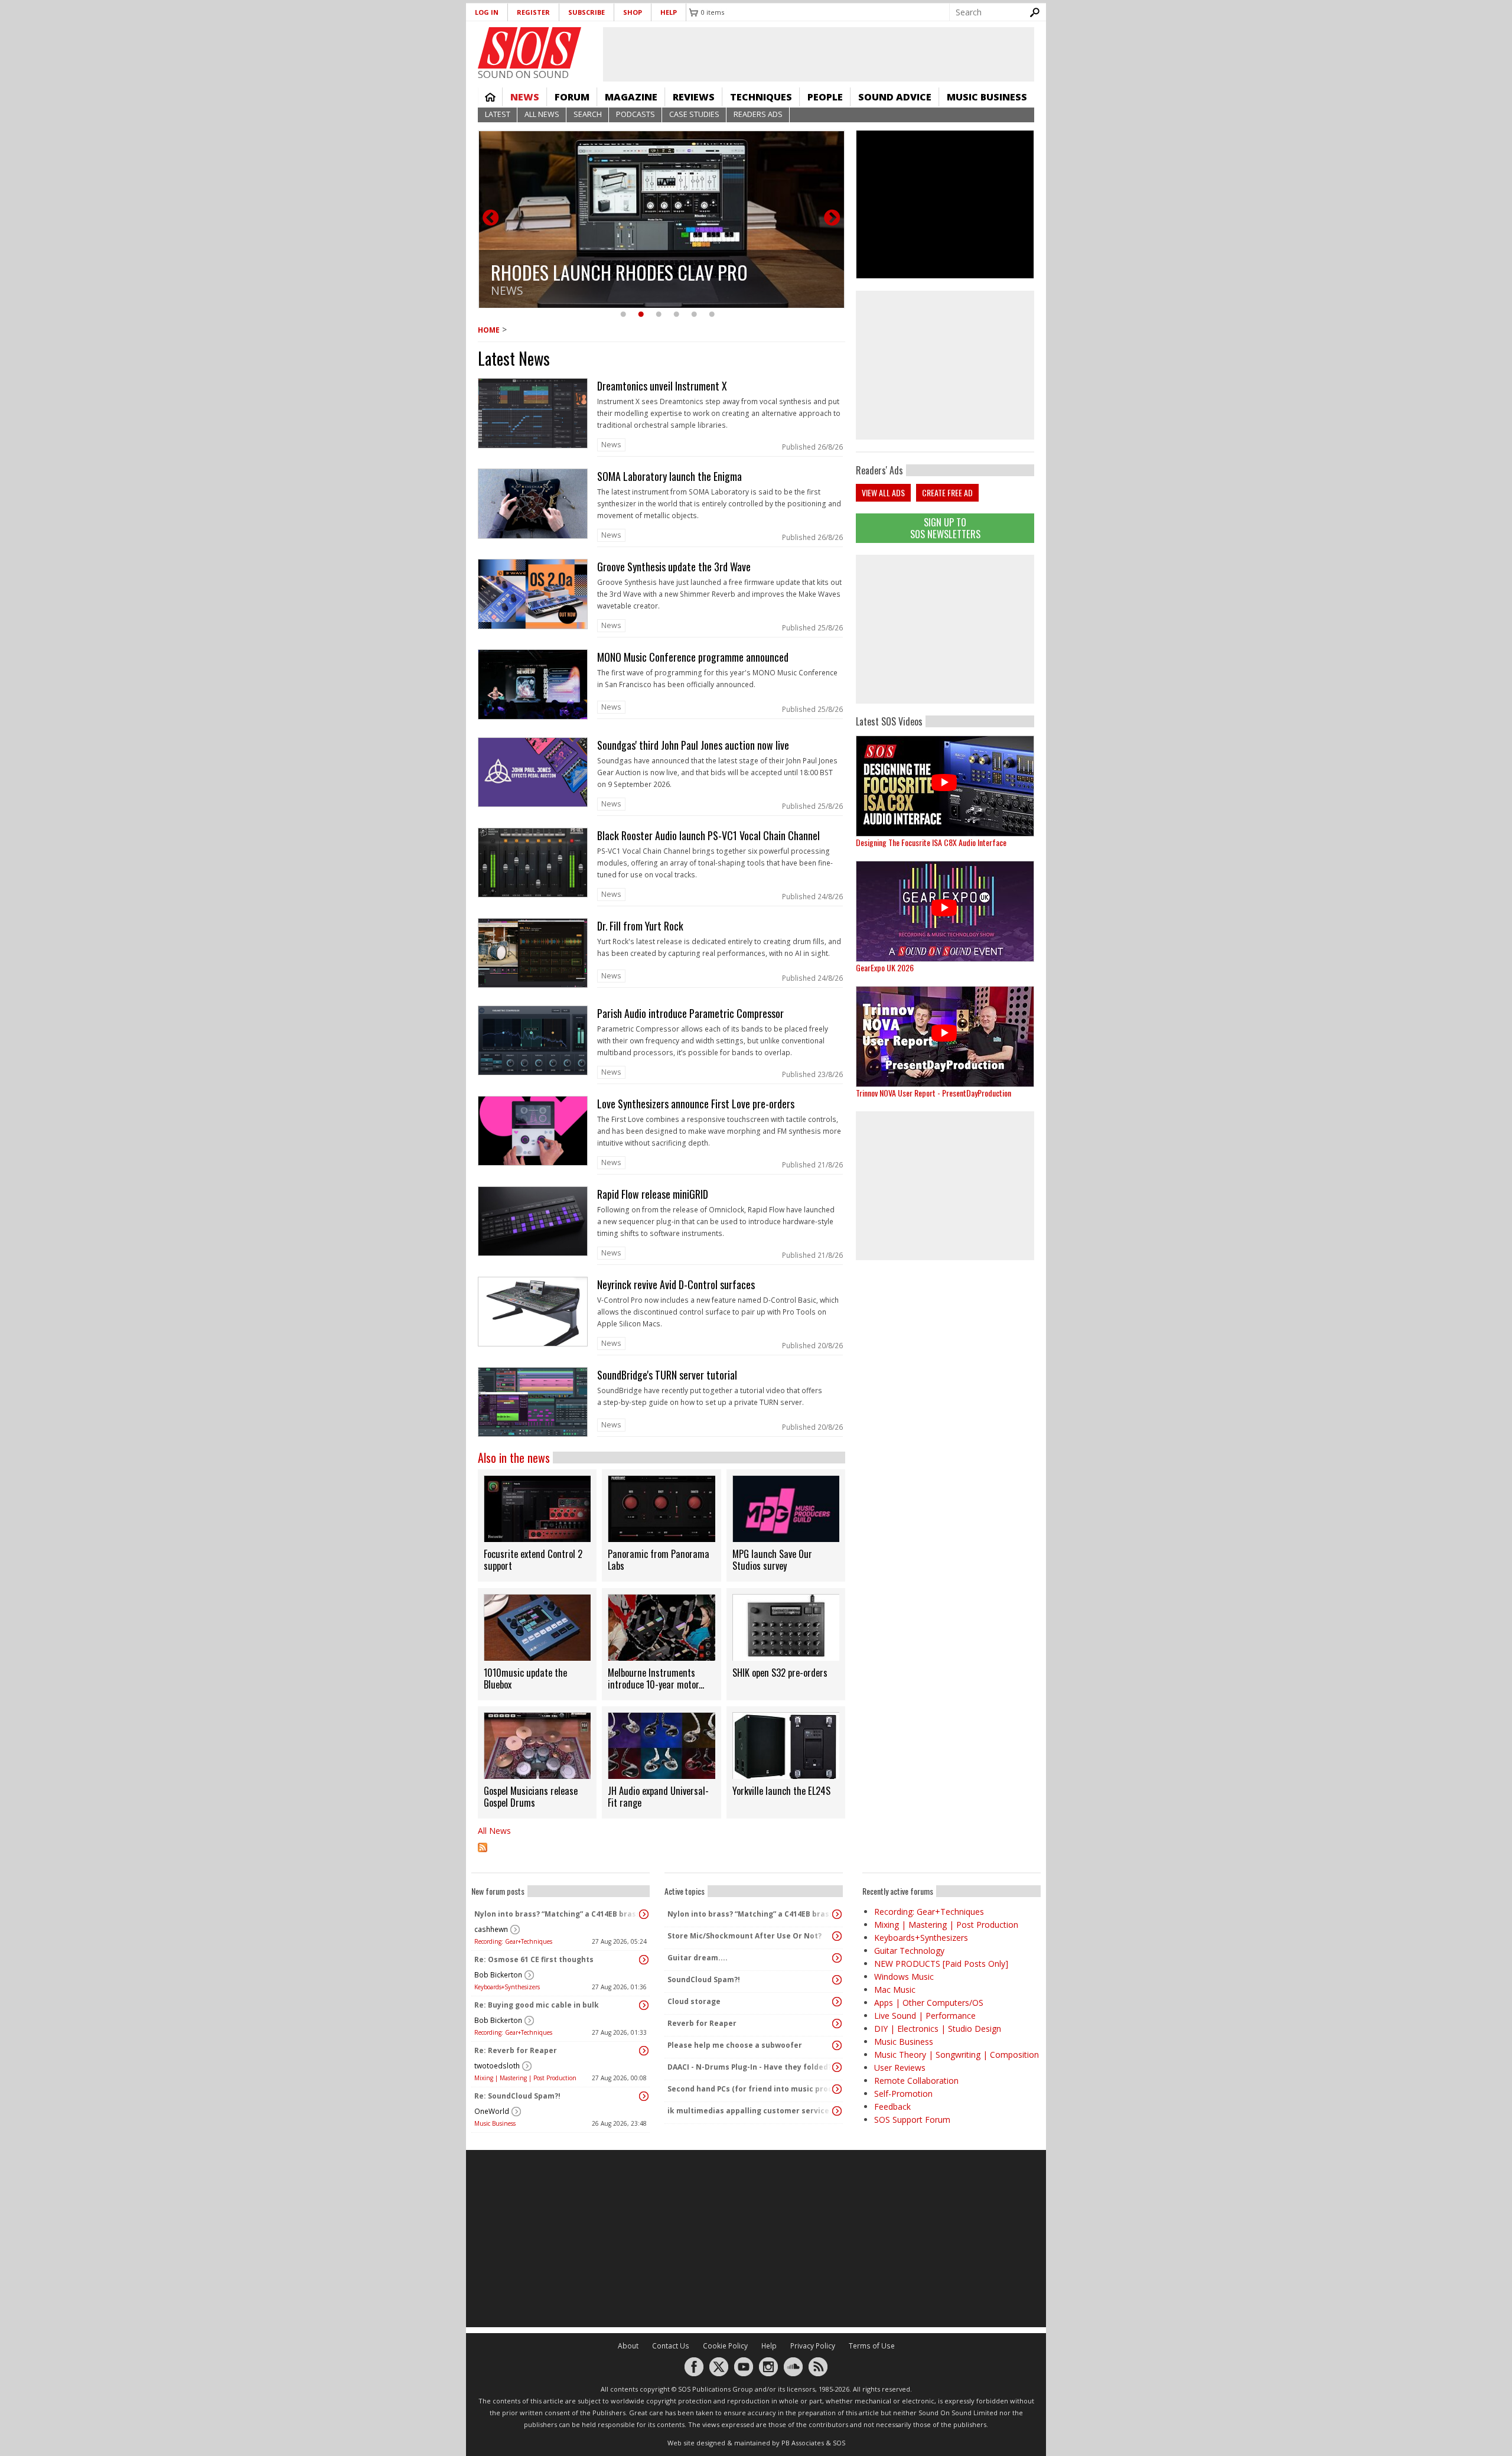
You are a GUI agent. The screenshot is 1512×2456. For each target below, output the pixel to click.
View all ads (883, 492)
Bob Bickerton (498, 1975)
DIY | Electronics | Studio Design (938, 2029)
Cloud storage (694, 2001)
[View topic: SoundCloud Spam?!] (837, 1980)
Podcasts (636, 114)
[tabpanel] (661, 219)
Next (832, 219)
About (628, 2346)
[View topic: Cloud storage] (837, 2002)
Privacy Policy (813, 2346)
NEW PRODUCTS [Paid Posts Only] (941, 1964)
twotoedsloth (497, 2066)
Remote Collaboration (916, 2081)
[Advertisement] (945, 629)
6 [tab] (712, 315)
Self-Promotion (903, 2094)
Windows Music (904, 1977)
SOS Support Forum (912, 2120)
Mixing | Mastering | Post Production (525, 2078)
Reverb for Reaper (702, 2023)
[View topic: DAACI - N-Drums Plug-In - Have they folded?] (837, 2067)
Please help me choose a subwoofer (735, 2045)
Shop (633, 12)
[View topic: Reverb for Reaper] (837, 2024)
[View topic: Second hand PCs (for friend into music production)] (837, 2089)
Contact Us (671, 2346)
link (661, 417)
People (825, 97)
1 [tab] (623, 315)
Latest (498, 114)
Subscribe (586, 12)
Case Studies (694, 114)
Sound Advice (895, 97)
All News (542, 114)
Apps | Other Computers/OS (929, 2003)
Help (669, 12)
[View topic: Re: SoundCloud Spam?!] (644, 2096)
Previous (491, 219)
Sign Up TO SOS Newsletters (945, 528)
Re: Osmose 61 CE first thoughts (534, 1959)
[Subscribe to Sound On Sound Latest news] (661, 1855)
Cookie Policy (725, 2346)
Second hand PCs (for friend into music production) (751, 2089)
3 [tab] (659, 315)
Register (533, 12)
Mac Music (895, 1990)
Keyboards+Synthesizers (507, 1987)
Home (490, 97)
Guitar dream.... (698, 1958)
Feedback (892, 2107)
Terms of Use (872, 2346)
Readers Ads (758, 114)
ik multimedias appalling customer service (748, 2111)
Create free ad (947, 492)
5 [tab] (694, 315)
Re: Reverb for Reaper (516, 2050)
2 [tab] (641, 315)
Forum (572, 97)
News (525, 97)
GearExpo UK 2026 (885, 967)
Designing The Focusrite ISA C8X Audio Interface (931, 842)
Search (588, 114)
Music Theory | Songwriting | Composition (957, 2055)
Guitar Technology (909, 1951)
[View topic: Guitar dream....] (837, 1958)
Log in (487, 12)
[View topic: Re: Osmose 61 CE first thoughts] (644, 1960)
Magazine (631, 97)
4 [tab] (676, 315)
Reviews (694, 97)
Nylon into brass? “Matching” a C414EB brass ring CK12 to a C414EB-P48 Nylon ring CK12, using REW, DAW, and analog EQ (558, 1914)
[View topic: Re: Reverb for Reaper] (644, 2051)
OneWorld (492, 2111)
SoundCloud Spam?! (704, 1980)
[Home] (529, 48)
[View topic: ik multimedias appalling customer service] (837, 2111)
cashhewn (491, 1929)
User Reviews (900, 2068)
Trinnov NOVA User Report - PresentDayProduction (933, 1093)
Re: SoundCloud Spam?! (517, 2096)
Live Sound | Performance (925, 2016)
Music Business (987, 97)
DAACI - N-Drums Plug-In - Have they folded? (750, 2067)
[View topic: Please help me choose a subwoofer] (837, 2045)
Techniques (761, 97)
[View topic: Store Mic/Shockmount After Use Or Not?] (837, 1936)
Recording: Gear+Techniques (513, 1941)
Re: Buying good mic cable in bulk (537, 2005)
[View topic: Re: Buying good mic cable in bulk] (644, 2005)
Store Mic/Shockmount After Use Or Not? (744, 1936)
